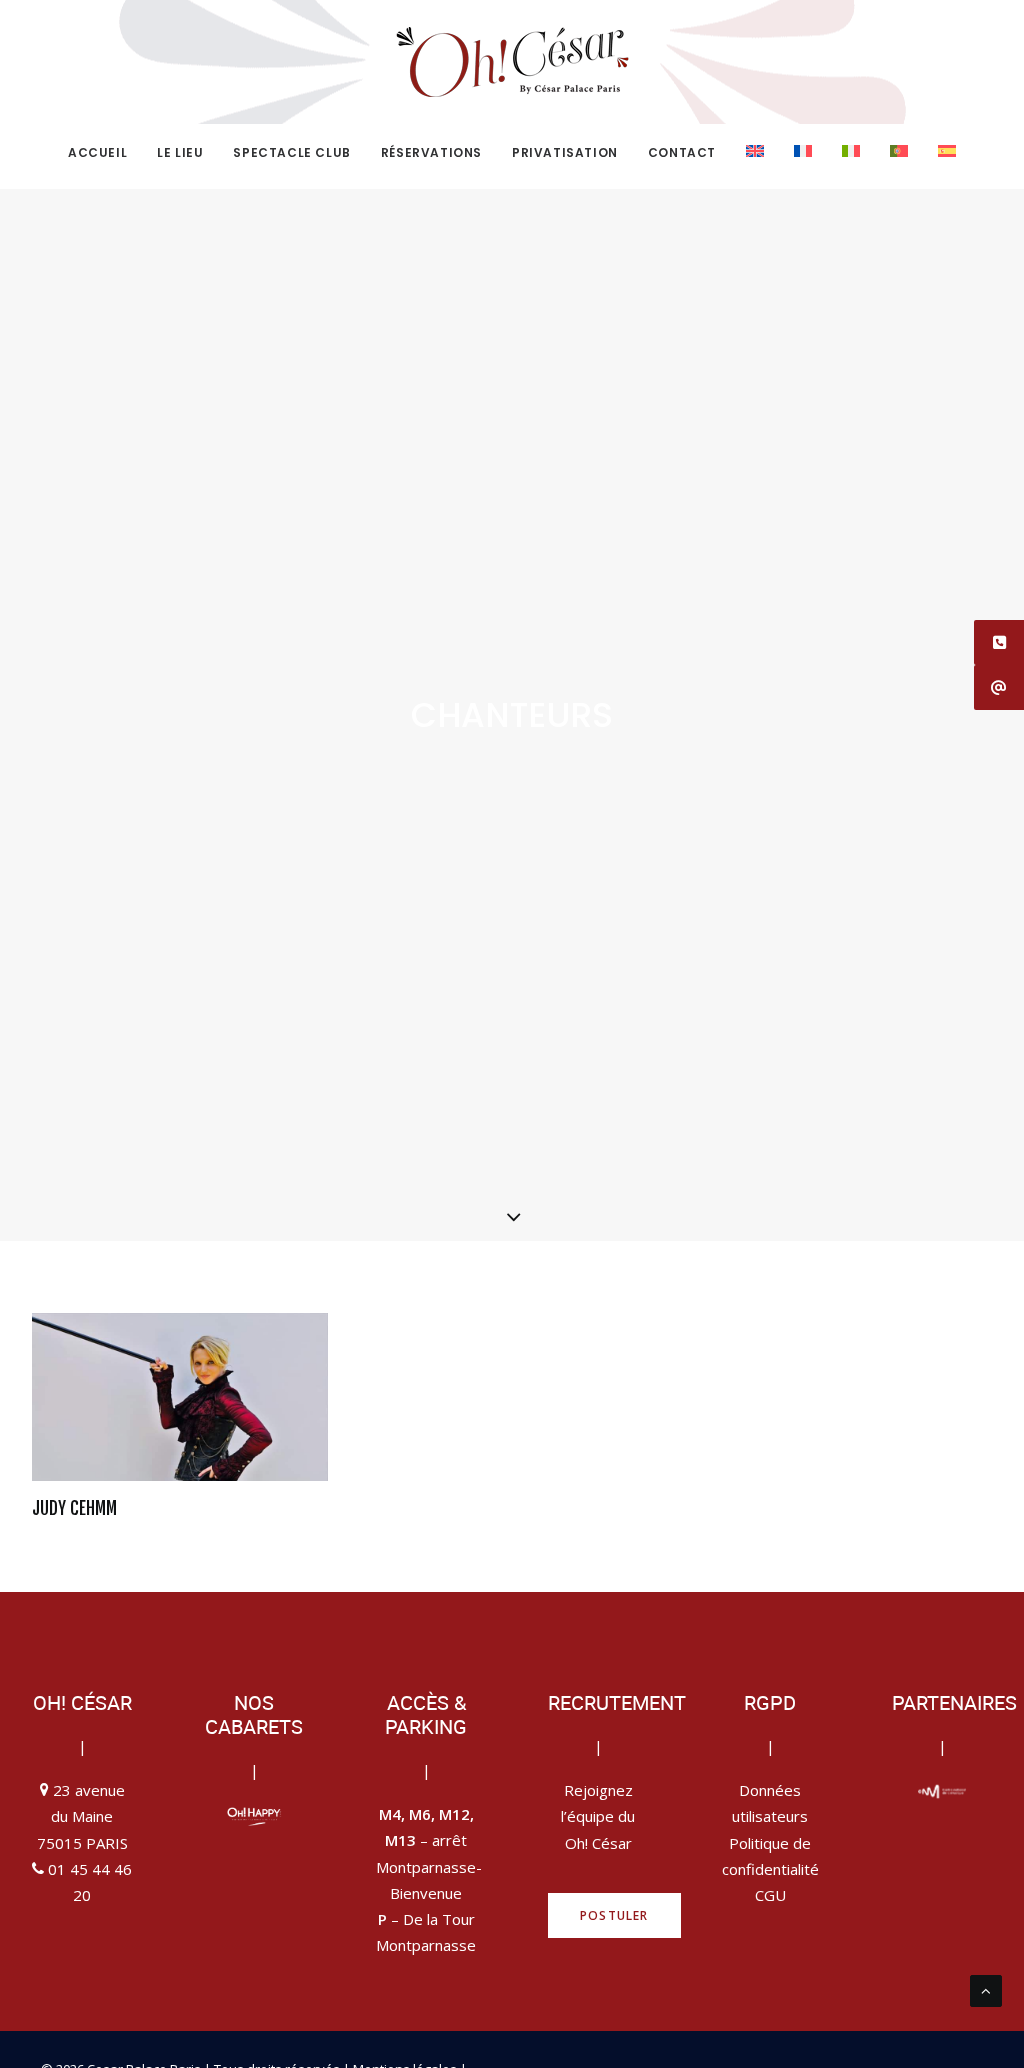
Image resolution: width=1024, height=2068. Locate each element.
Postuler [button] (614, 1915)
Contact (682, 152)
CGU (770, 1895)
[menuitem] (104, 153)
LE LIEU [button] (180, 152)
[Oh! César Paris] (512, 62)
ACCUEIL (97, 152)
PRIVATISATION (565, 152)
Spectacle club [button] (291, 152)
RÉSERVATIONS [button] (431, 152)
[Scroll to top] (986, 1989)
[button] (180, 1397)
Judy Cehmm (74, 1508)
